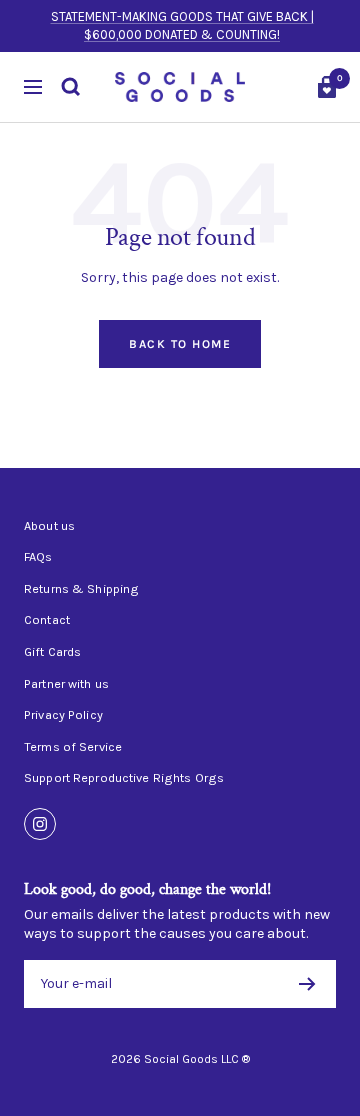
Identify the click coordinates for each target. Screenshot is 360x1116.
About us (49, 526)
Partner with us (66, 684)
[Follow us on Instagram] (40, 824)
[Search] (71, 87)
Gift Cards (52, 652)
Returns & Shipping (81, 589)
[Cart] (327, 87)
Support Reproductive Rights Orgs (124, 778)
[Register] (307, 984)
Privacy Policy (63, 715)
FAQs (38, 557)
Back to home (180, 344)
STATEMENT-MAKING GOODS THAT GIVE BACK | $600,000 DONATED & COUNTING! (182, 25)
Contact (47, 620)
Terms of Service (73, 747)
